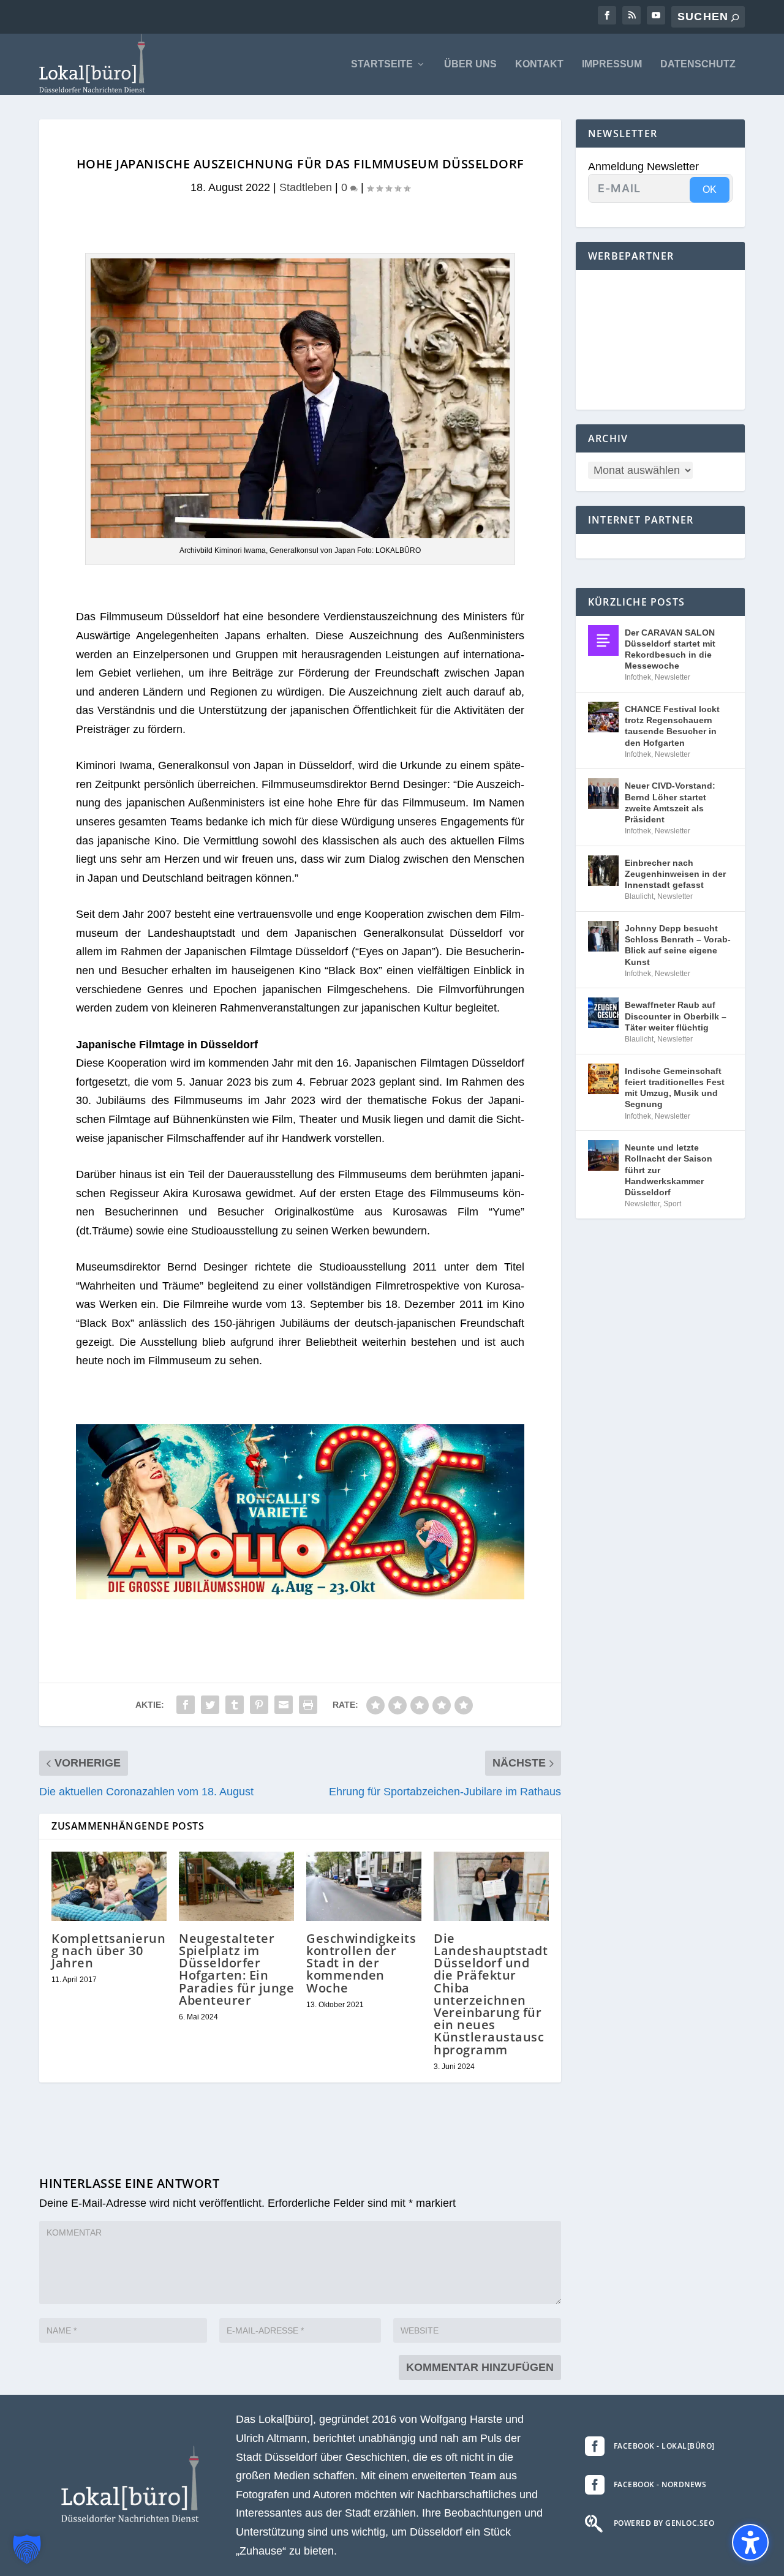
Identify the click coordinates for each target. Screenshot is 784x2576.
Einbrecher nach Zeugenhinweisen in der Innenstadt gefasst (675, 874)
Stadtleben (306, 187)
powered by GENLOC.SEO (664, 2523)
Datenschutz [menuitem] (698, 64)
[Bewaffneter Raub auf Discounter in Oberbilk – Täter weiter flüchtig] (603, 1013)
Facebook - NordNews (660, 2484)
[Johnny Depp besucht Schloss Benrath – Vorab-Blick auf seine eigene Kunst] (603, 936)
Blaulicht (639, 896)
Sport (672, 1204)
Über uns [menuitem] (470, 64)
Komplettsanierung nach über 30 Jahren (108, 1951)
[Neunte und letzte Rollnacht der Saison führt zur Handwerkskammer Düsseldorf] (603, 1155)
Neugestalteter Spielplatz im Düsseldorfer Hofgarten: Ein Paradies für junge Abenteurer (236, 1969)
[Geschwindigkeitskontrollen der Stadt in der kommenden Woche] (364, 1886)
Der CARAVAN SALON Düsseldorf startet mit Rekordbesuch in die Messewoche (670, 649)
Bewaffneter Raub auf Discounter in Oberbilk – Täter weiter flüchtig (676, 1016)
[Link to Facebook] (607, 15)
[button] (27, 2549)
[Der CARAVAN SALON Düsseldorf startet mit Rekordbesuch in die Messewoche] (603, 640)
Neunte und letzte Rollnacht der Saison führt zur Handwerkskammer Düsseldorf (669, 1170)
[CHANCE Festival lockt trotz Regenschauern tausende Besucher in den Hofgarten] (603, 717)
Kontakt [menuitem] (539, 64)
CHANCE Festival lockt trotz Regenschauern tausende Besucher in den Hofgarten (672, 726)
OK (710, 190)
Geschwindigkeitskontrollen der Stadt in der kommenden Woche (361, 1963)
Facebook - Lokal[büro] (664, 2446)
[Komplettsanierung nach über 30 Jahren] (109, 1886)
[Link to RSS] (631, 15)
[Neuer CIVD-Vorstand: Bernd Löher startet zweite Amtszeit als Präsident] (603, 794)
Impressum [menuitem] (612, 64)
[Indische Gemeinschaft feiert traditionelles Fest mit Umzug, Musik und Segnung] (603, 1079)
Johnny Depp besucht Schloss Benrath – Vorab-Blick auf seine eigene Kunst (678, 945)
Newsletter (673, 677)
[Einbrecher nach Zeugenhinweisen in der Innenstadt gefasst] (603, 871)
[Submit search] (735, 17)
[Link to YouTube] (656, 15)
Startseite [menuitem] (382, 64)
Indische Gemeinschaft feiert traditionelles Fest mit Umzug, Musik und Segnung (675, 1088)
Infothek (638, 677)
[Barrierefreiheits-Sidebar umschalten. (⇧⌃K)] (750, 2542)
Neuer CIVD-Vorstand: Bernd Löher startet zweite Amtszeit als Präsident (670, 802)
